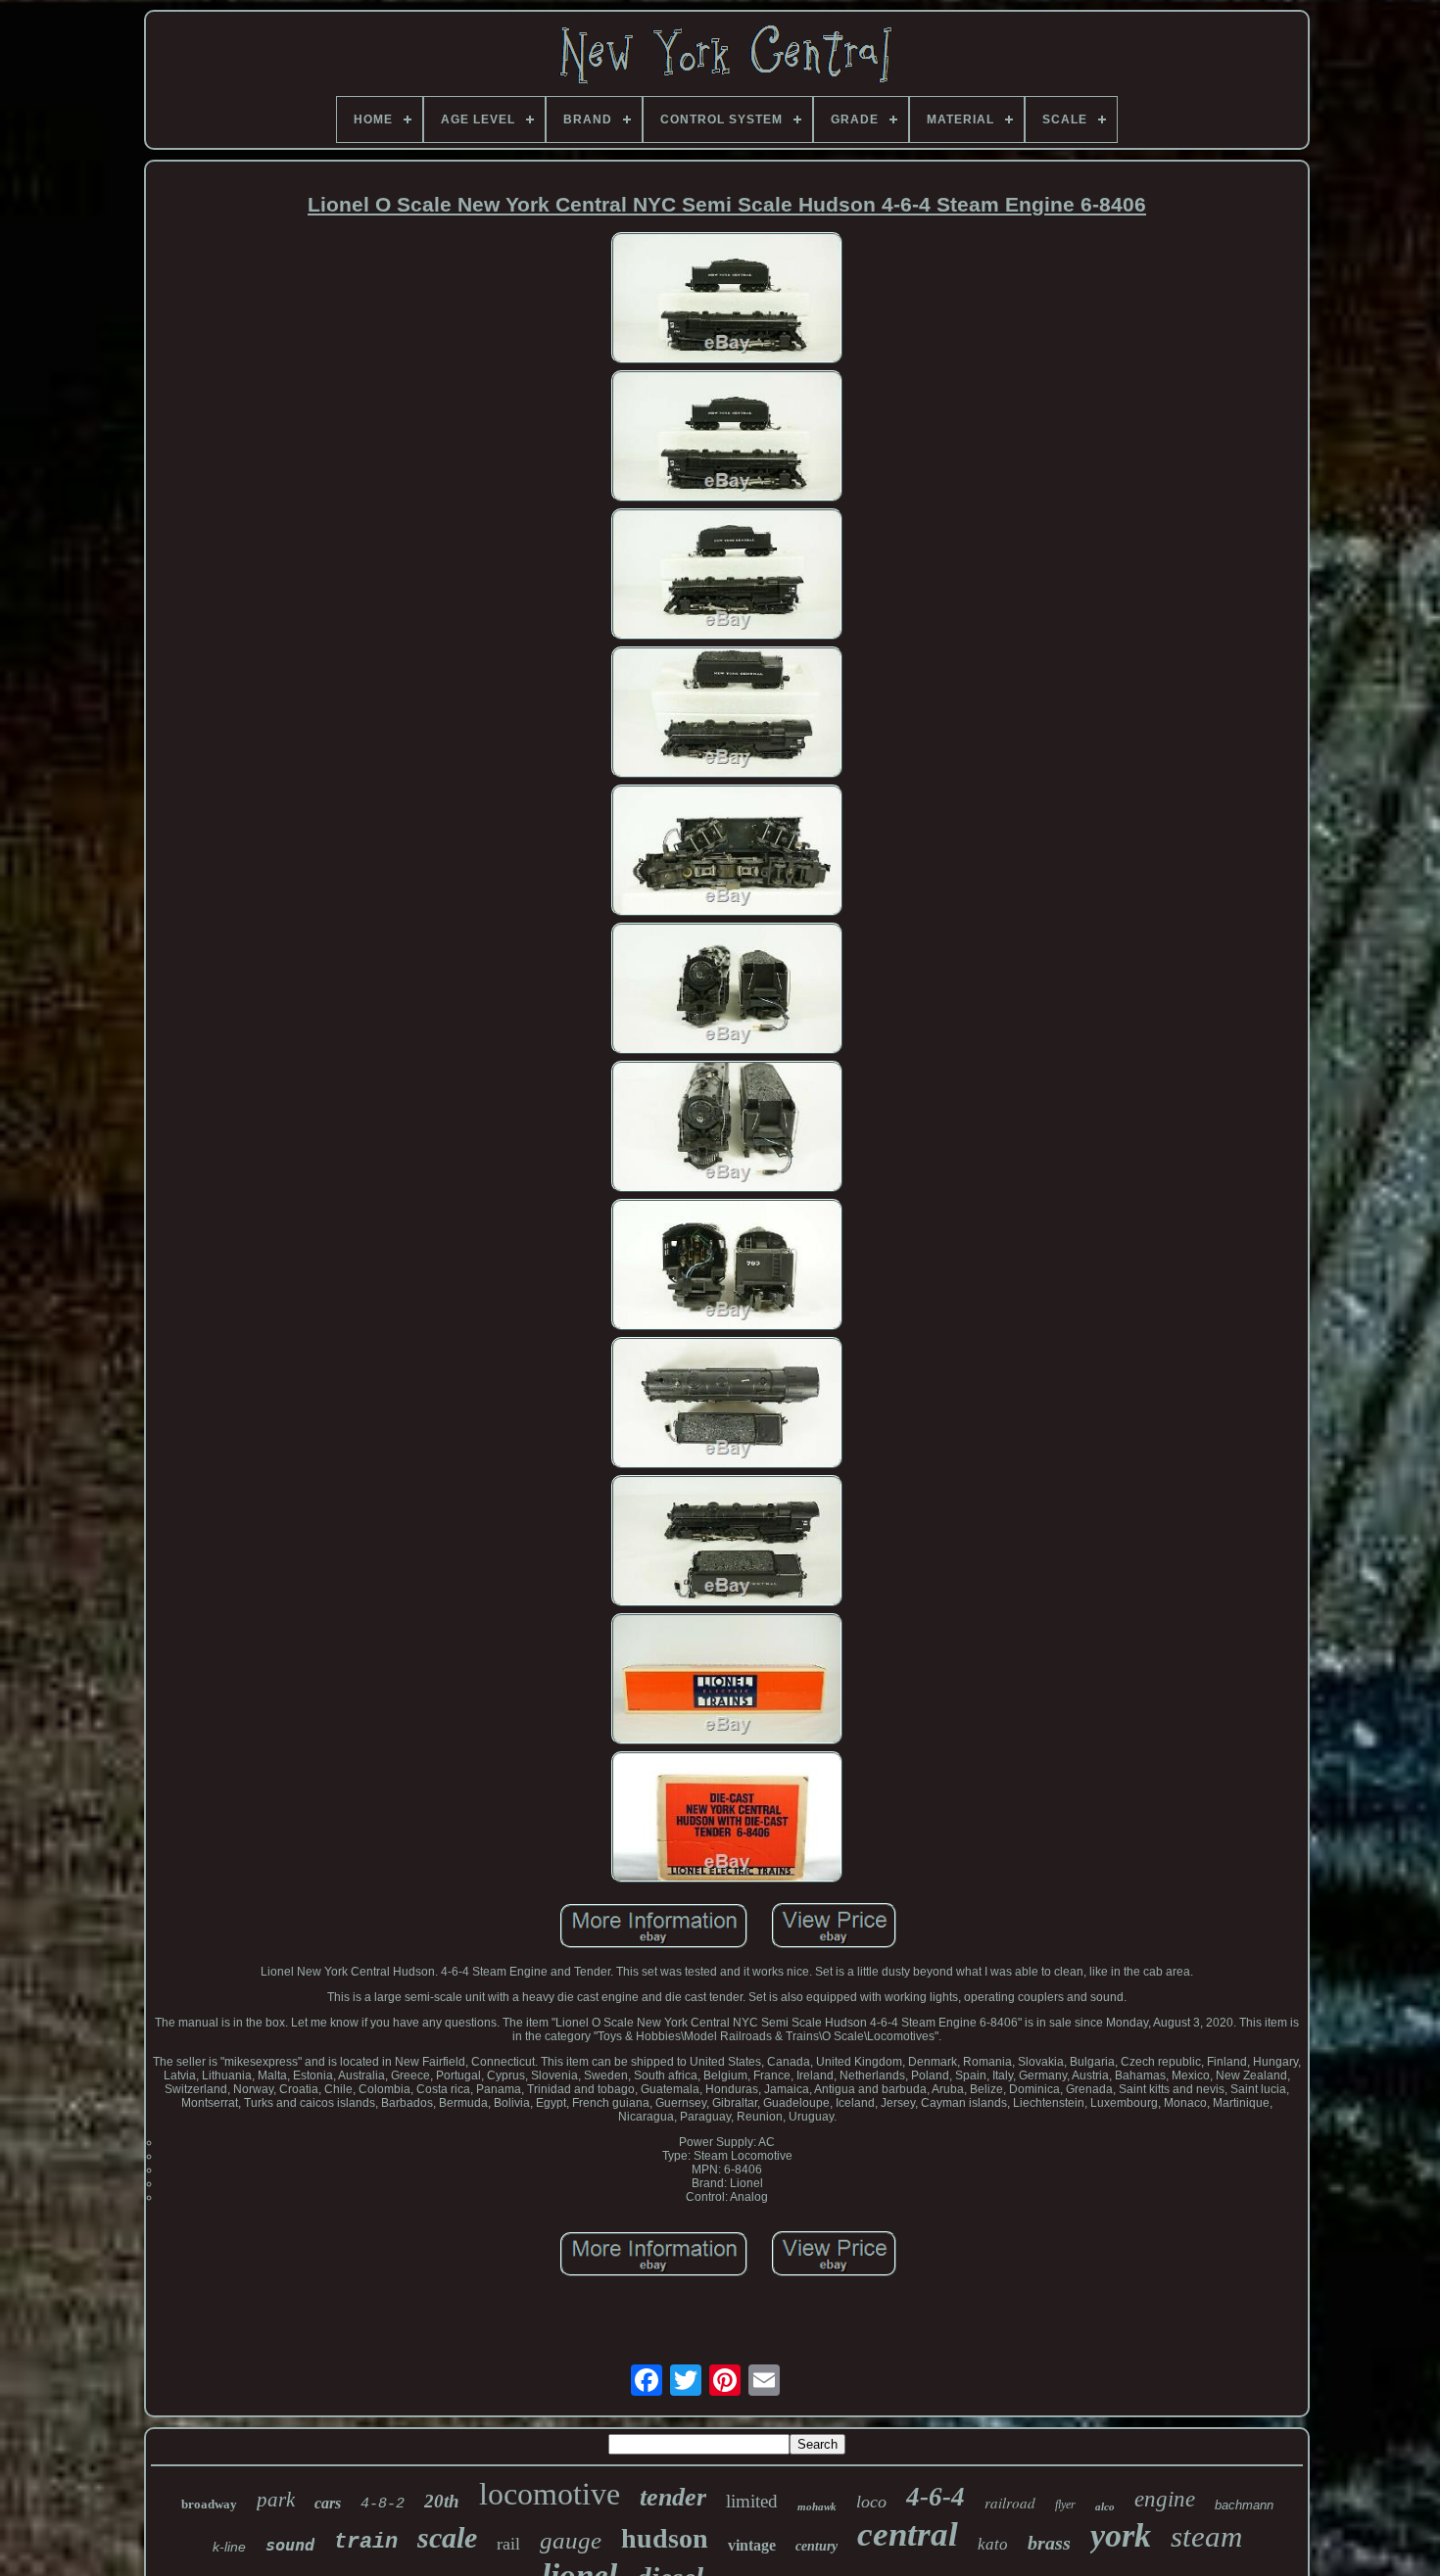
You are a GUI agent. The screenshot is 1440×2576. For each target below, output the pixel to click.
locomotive (550, 2494)
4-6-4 (936, 2497)
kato (993, 2544)
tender (673, 2497)
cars (328, 2503)
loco (871, 2502)
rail (508, 2544)
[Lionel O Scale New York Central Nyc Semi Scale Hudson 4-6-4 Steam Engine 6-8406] (727, 299)
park (276, 2500)
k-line (229, 2547)
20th (442, 2501)
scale (447, 2537)
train (366, 2542)
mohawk (817, 2506)
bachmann (1244, 2505)
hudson (665, 2538)
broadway (209, 2504)
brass (1049, 2543)
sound (290, 2545)
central (908, 2534)
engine (1165, 2499)
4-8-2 (383, 2504)
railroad (1010, 2503)
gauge (571, 2540)
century (816, 2546)
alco (1105, 2506)
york (1121, 2535)
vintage (752, 2545)
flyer (1065, 2504)
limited (752, 2501)
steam (1206, 2536)
